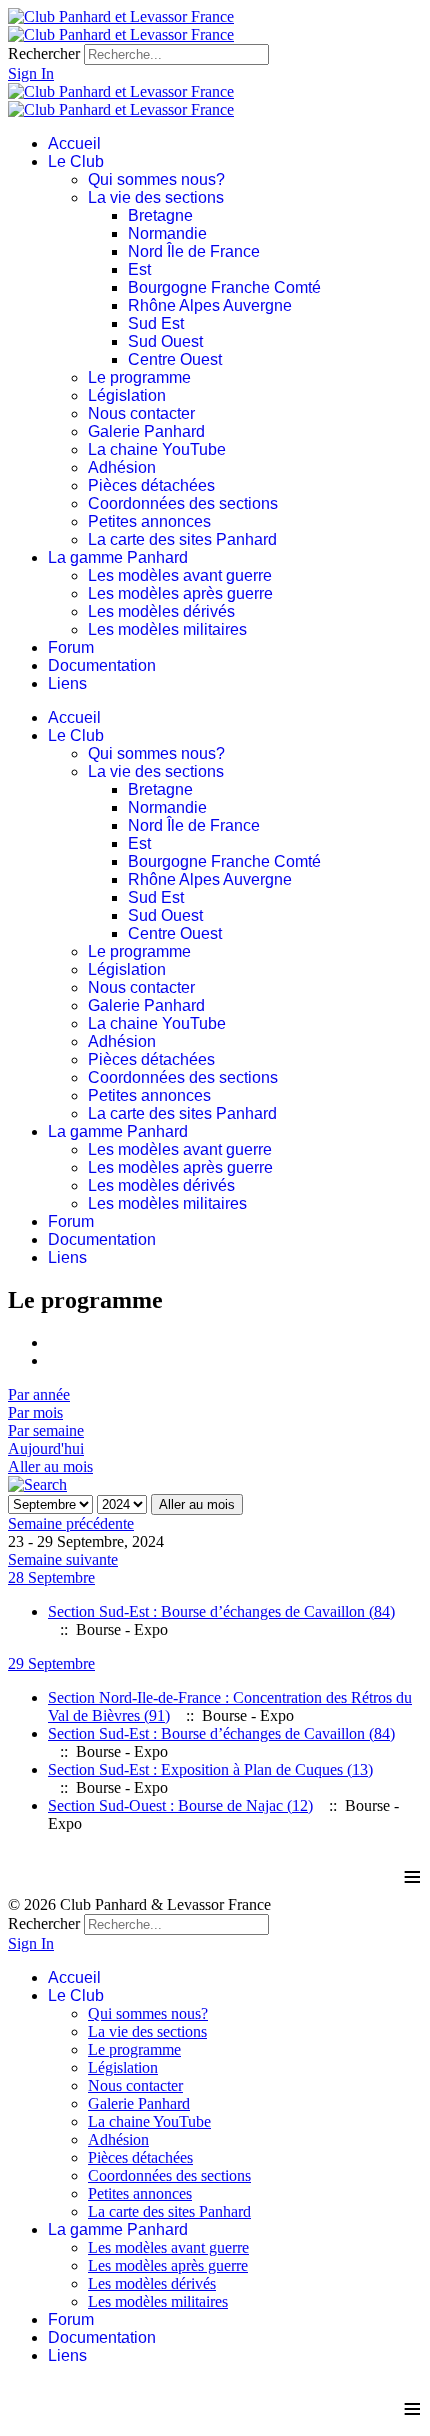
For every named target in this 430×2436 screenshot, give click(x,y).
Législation (127, 395)
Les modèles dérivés (161, 611)
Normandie (167, 233)
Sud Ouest (165, 341)
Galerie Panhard (146, 431)
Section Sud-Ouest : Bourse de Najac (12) (180, 1805)
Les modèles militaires (167, 629)
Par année (39, 1394)
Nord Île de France (194, 251)
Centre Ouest (175, 359)
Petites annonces (149, 521)
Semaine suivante (63, 1559)
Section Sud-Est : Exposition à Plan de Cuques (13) (210, 1769)
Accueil (74, 143)
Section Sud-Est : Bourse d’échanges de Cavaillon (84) (221, 1611)
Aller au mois (50, 1466)
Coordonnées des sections (183, 503)
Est (139, 269)
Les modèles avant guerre (180, 575)
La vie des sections (156, 197)
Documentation (102, 665)
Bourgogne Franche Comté (224, 287)
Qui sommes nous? (156, 179)
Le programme (139, 377)
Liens (67, 683)
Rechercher (44, 53)
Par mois (35, 1412)
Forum (71, 647)
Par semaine (46, 1430)
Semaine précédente (71, 1523)
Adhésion (122, 467)
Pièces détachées (151, 485)
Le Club (76, 161)
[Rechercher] (37, 1484)
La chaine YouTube (157, 449)
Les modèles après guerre (180, 593)
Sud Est (156, 323)
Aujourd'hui (46, 1448)
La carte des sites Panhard (182, 539)
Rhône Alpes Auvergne (210, 305)
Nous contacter (141, 413)
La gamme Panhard (118, 557)
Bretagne (160, 215)
